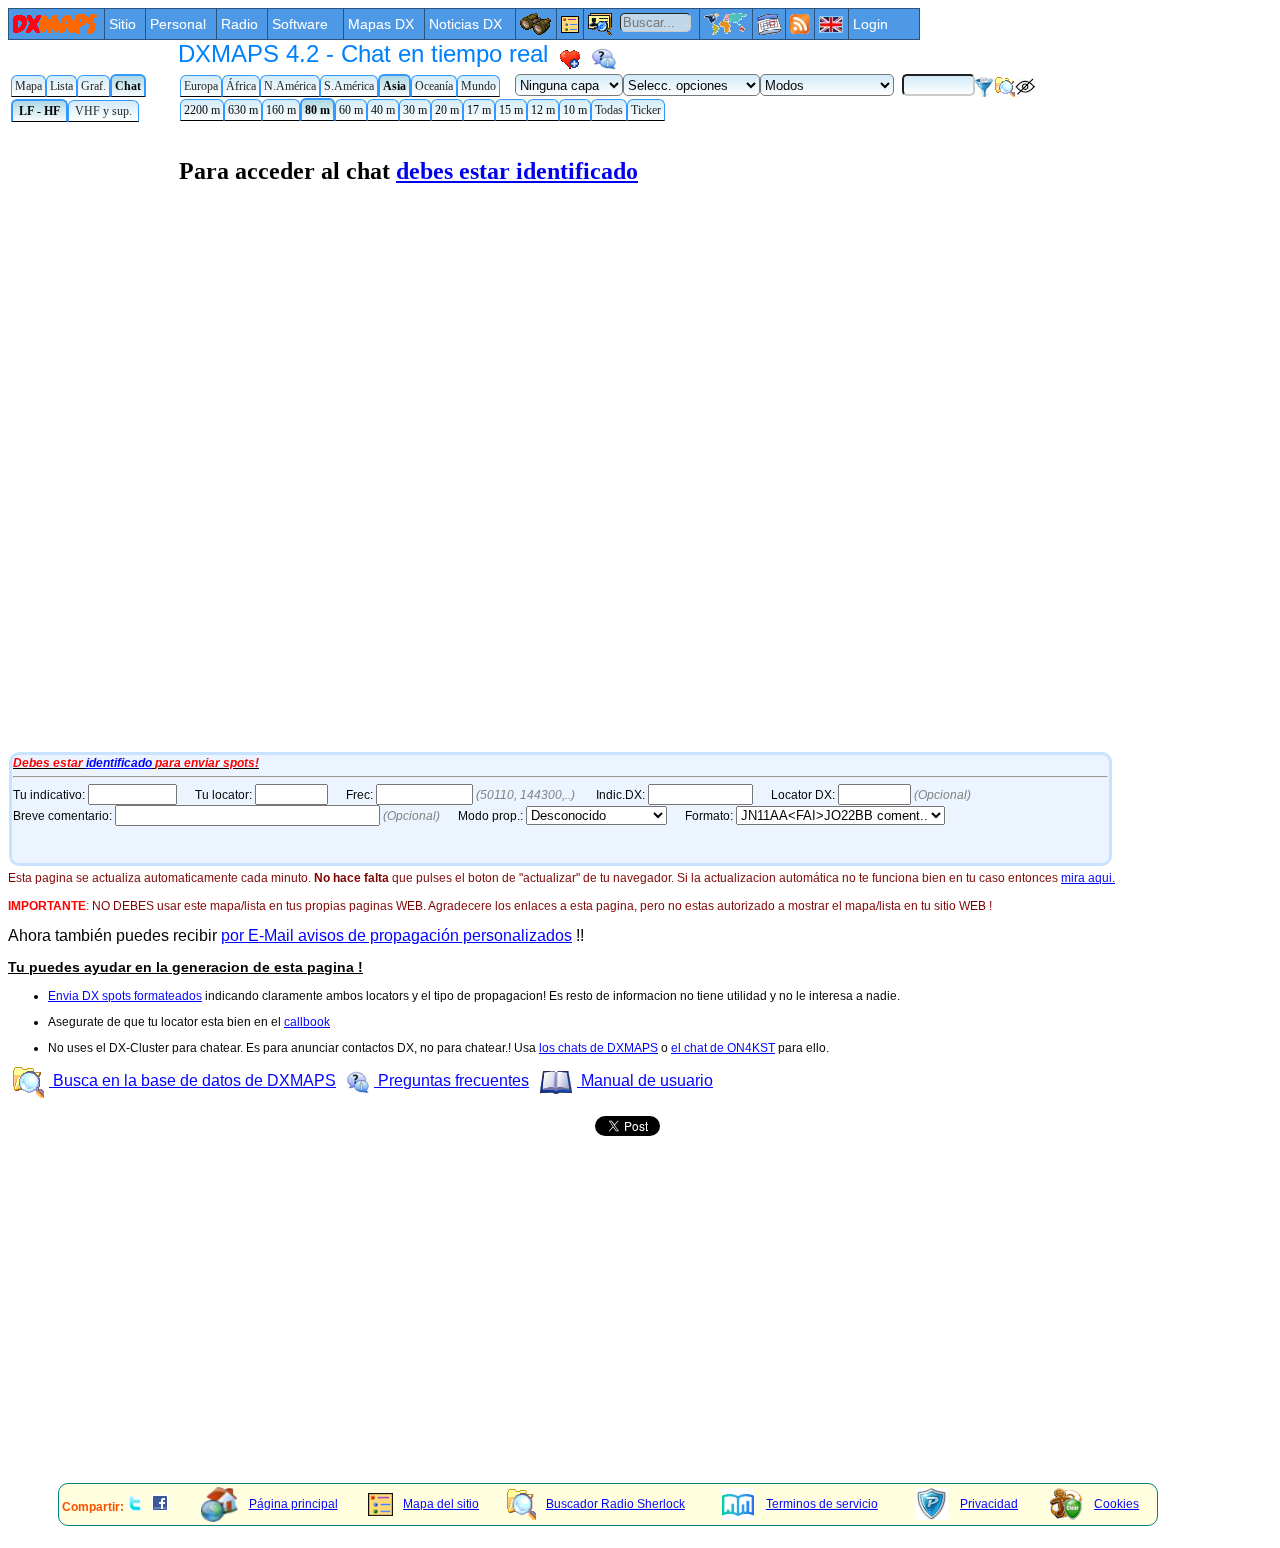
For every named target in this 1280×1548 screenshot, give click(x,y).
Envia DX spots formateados (125, 996)
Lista (61, 86)
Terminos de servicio (822, 1504)
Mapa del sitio (441, 1504)
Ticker (646, 110)
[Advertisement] (608, 1329)
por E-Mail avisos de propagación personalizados (396, 935)
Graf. (93, 86)
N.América (290, 86)
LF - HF (39, 111)
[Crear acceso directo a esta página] (570, 59)
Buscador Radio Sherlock (615, 1504)
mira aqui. (1088, 878)
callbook (307, 1022)
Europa (201, 86)
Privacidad (989, 1504)
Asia (394, 86)
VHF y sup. (103, 111)
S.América (349, 86)
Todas (609, 110)
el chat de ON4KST (723, 1048)
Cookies (1116, 1504)
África (241, 86)
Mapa (28, 86)
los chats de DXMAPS (598, 1048)
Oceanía (434, 86)
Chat (128, 86)
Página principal (293, 1504)
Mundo (478, 86)
